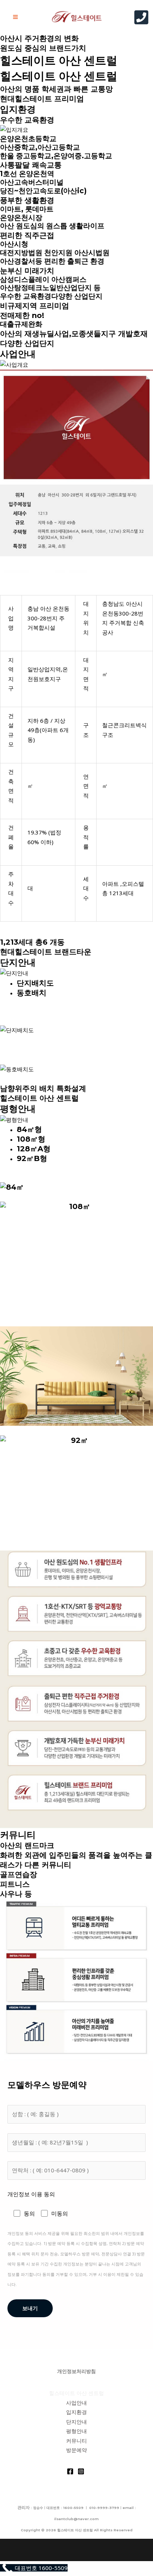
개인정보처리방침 (76, 2371)
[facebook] (71, 2471)
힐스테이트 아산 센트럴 (59, 61)
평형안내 (18, 1109)
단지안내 (18, 962)
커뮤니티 (18, 1835)
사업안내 (18, 354)
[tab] (85, 983)
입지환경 (18, 109)
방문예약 (76, 2450)
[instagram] (82, 2471)
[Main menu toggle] (16, 17)
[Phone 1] (141, 17)
